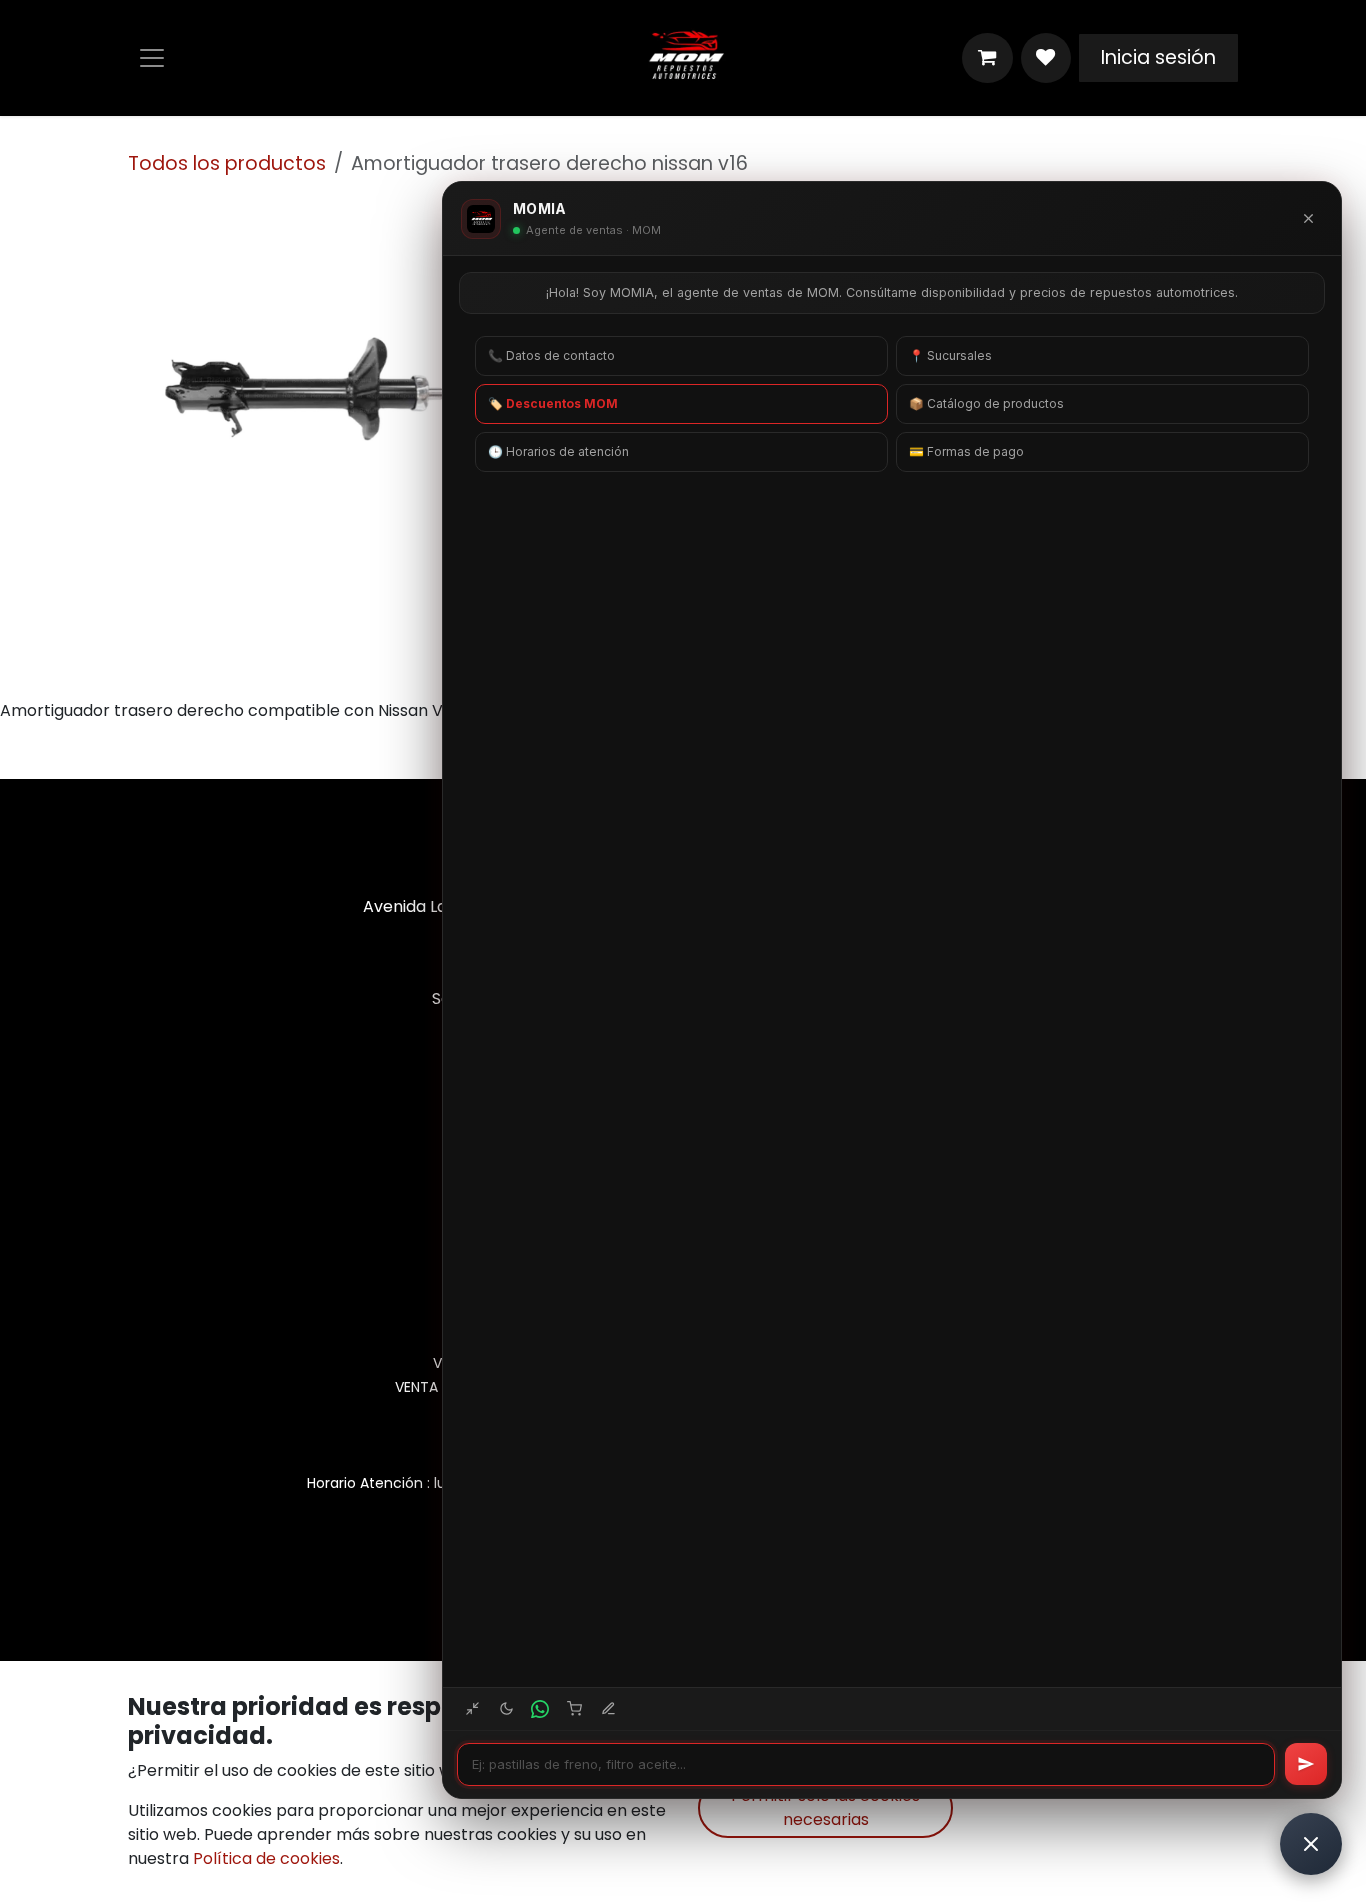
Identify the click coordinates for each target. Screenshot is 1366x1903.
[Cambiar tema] (506, 1709)
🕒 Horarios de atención (558, 451)
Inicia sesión (1158, 57)
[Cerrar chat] (1308, 219)
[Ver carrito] (574, 1709)
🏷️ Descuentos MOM (553, 403)
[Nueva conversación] (608, 1709)
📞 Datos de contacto (551, 355)
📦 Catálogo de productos (986, 403)
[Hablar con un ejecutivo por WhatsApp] (540, 1709)
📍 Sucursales (950, 355)
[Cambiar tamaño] (472, 1709)
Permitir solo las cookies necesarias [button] (825, 1807)
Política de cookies (266, 1858)
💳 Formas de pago (966, 451)
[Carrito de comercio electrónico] (987, 58)
